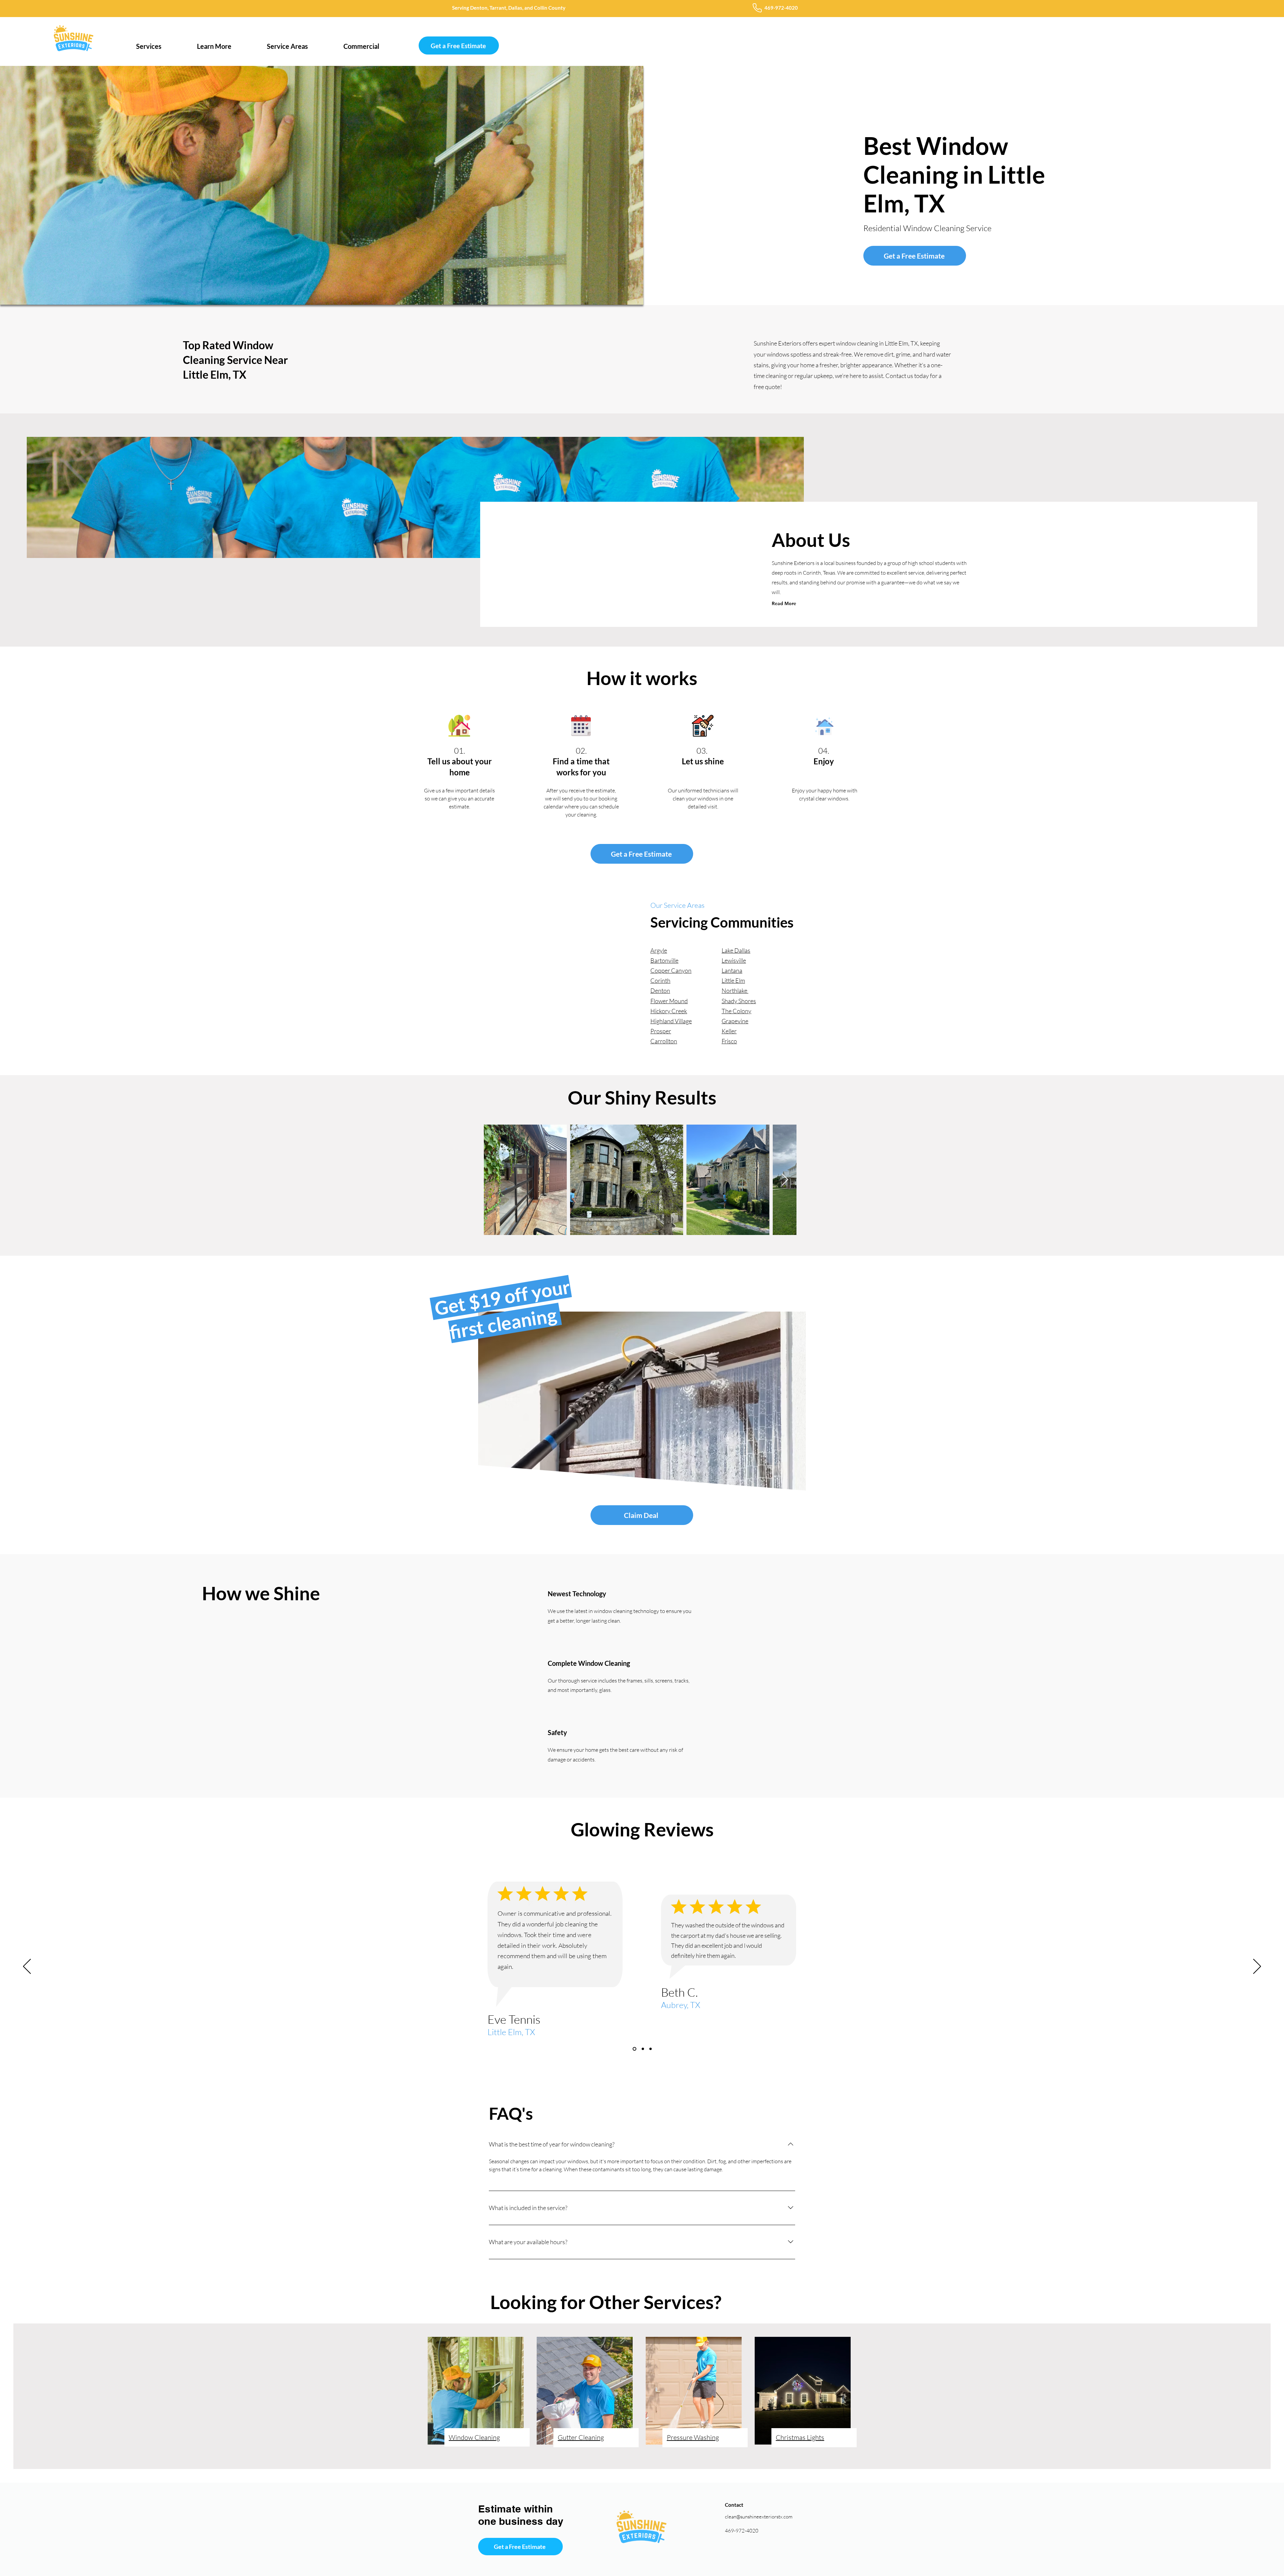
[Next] (1257, 1967)
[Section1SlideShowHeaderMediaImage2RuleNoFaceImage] (634, 2049)
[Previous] (27, 1967)
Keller (729, 1031)
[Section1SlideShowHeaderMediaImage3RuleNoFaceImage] (641, 2049)
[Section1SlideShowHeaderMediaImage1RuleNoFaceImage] (650, 2049)
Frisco (729, 1041)
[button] (149, 43)
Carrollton (664, 1041)
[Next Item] (785, 1180)
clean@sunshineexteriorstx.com (759, 2517)
